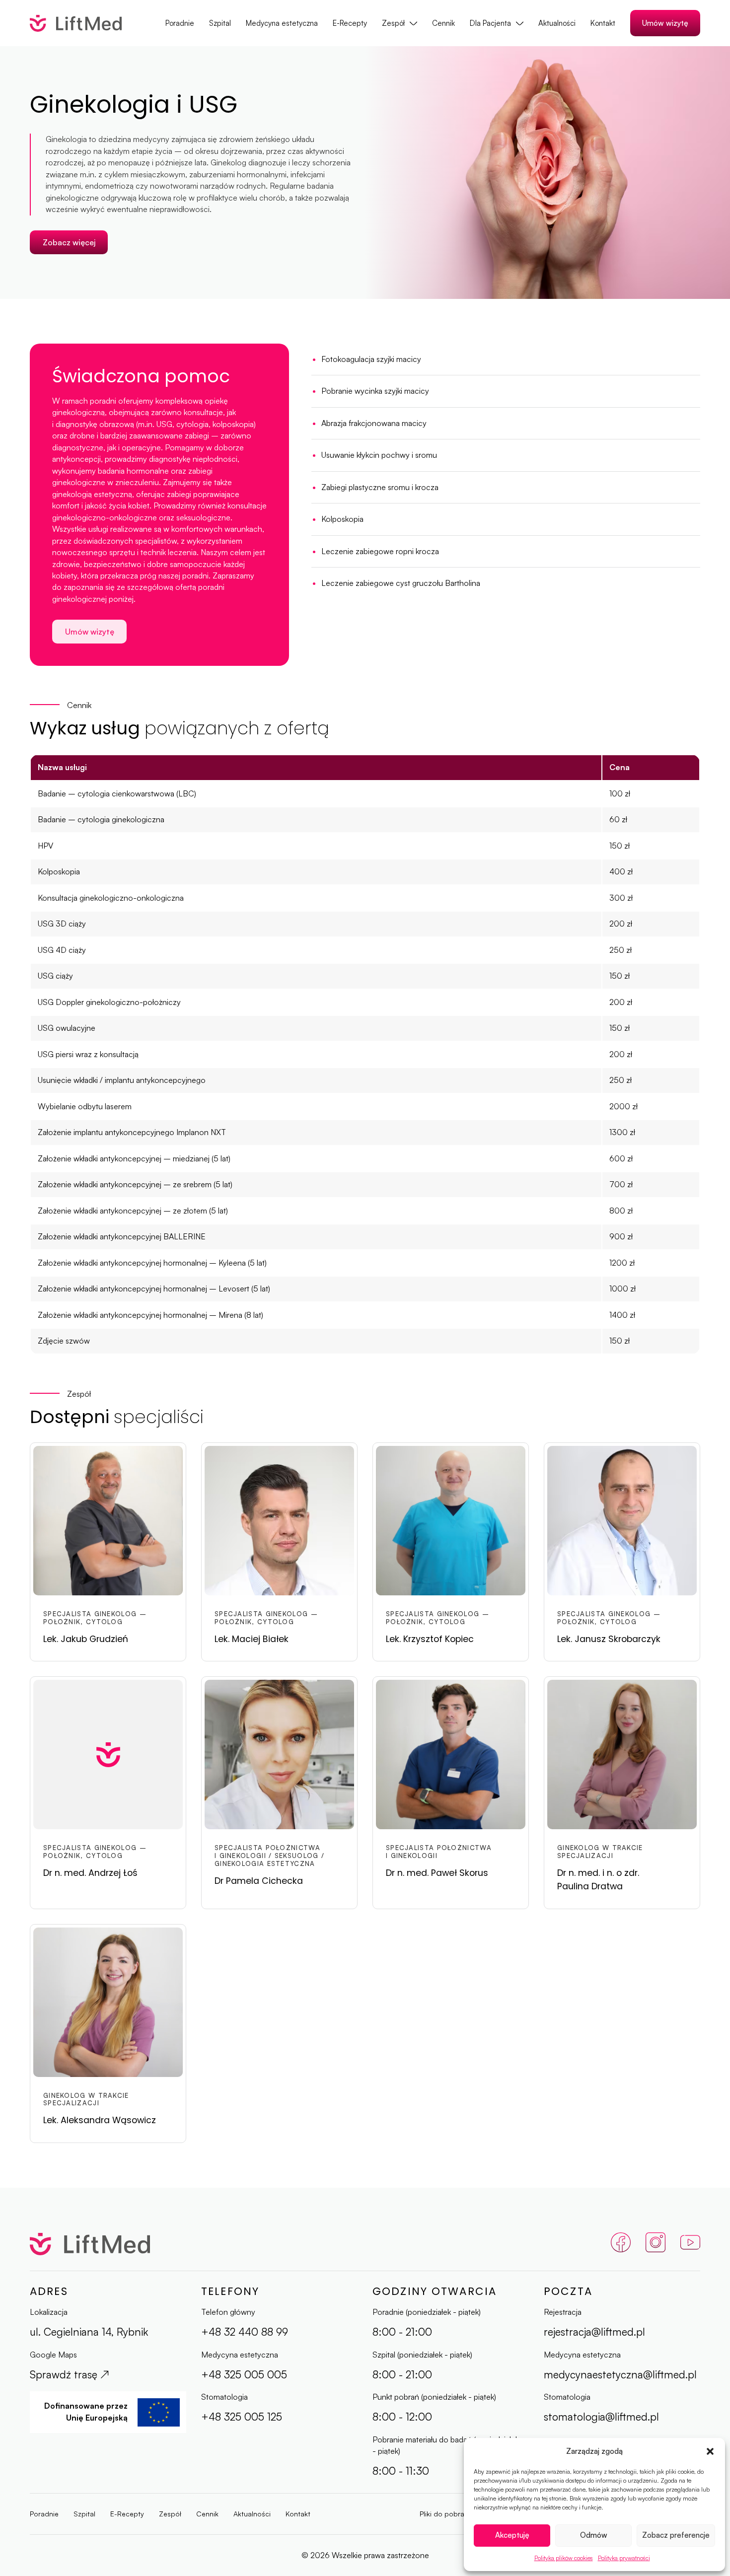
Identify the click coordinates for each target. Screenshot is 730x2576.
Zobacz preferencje (676, 2535)
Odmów (594, 2535)
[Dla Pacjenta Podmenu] (520, 23)
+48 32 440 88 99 (245, 2331)
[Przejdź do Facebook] (621, 2244)
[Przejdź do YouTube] (690, 2244)
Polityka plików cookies (564, 2558)
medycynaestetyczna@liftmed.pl (620, 2374)
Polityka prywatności (624, 2558)
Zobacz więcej (69, 242)
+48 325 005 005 (244, 2374)
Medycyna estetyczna (282, 23)
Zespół (393, 23)
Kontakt (603, 23)
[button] (710, 2451)
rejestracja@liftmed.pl (594, 2331)
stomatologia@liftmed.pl (601, 2416)
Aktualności (557, 23)
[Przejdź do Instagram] (656, 2244)
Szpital (220, 23)
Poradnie (180, 23)
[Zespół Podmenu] (413, 23)
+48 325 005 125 (242, 2416)
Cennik (443, 23)
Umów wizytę (665, 23)
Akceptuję (512, 2535)
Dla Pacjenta (490, 23)
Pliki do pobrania (447, 2514)
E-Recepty (350, 23)
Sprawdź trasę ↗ (70, 2374)
